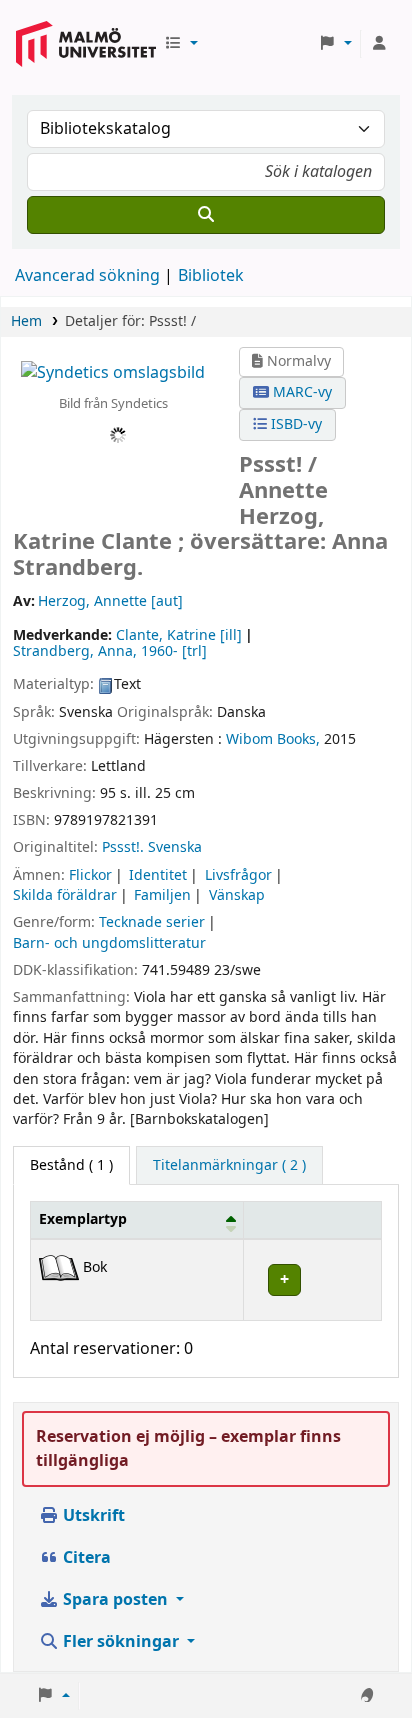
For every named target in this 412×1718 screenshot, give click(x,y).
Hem (26, 321)
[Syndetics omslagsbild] (113, 372)
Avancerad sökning (87, 276)
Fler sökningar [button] (121, 1642)
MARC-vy (300, 392)
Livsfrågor (238, 875)
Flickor (90, 875)
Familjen (162, 895)
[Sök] (206, 215)
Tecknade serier (152, 922)
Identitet (158, 875)
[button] (181, 44)
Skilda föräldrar (65, 895)
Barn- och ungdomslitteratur (109, 943)
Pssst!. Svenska (152, 847)
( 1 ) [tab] (71, 1165)
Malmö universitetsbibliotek (86, 36)
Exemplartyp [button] (83, 1219)
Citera (85, 1558)
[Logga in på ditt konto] (379, 44)
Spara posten (115, 1600)
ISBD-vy (294, 424)
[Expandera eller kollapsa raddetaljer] (312, 1279)
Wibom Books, (273, 739)
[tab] (229, 1166)
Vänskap (237, 895)
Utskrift (92, 1516)
